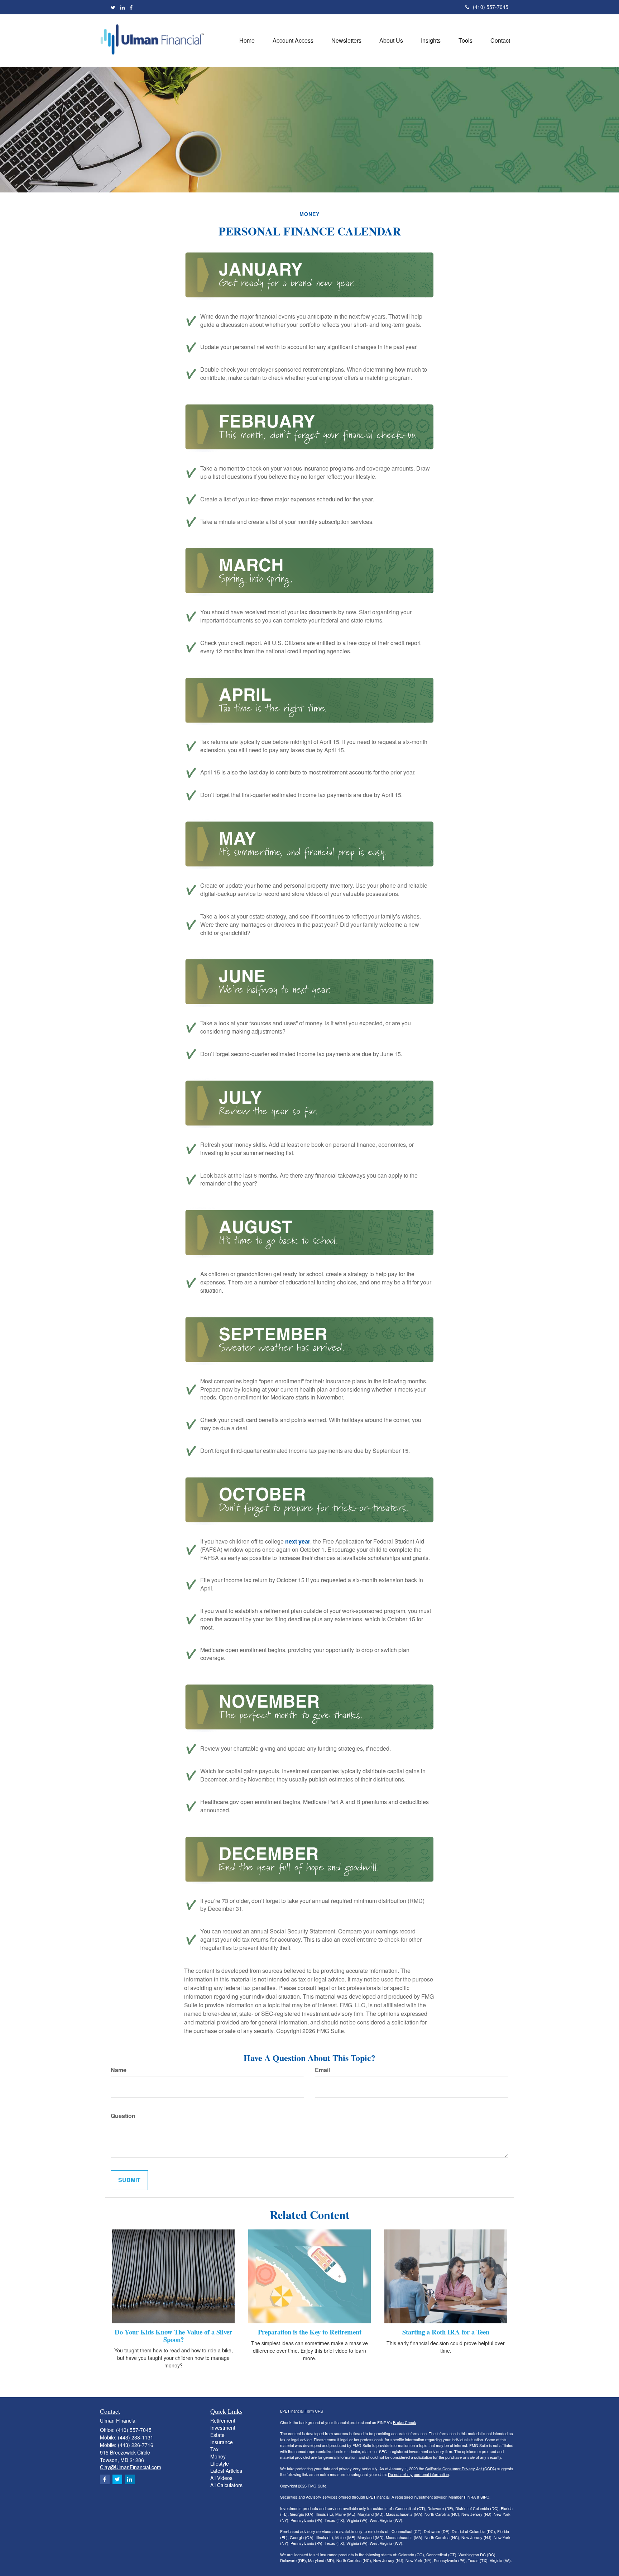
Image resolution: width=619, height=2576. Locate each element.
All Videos (221, 2478)
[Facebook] (131, 7)
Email (322, 2070)
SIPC (485, 2497)
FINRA (470, 2497)
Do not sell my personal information (418, 2474)
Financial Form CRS (306, 2411)
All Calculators (226, 2485)
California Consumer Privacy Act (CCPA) (461, 2468)
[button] (293, 40)
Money (218, 2456)
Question (123, 2116)
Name (119, 2070)
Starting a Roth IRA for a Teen (446, 2332)
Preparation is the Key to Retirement (310, 2332)
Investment (223, 2428)
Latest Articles (226, 2471)
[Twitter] (113, 7)
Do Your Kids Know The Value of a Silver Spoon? (173, 2336)
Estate (217, 2435)
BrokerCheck (405, 2422)
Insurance (222, 2442)
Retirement (223, 2420)
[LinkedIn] (123, 7)
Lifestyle (220, 2463)
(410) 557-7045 (491, 7)
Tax (214, 2449)
